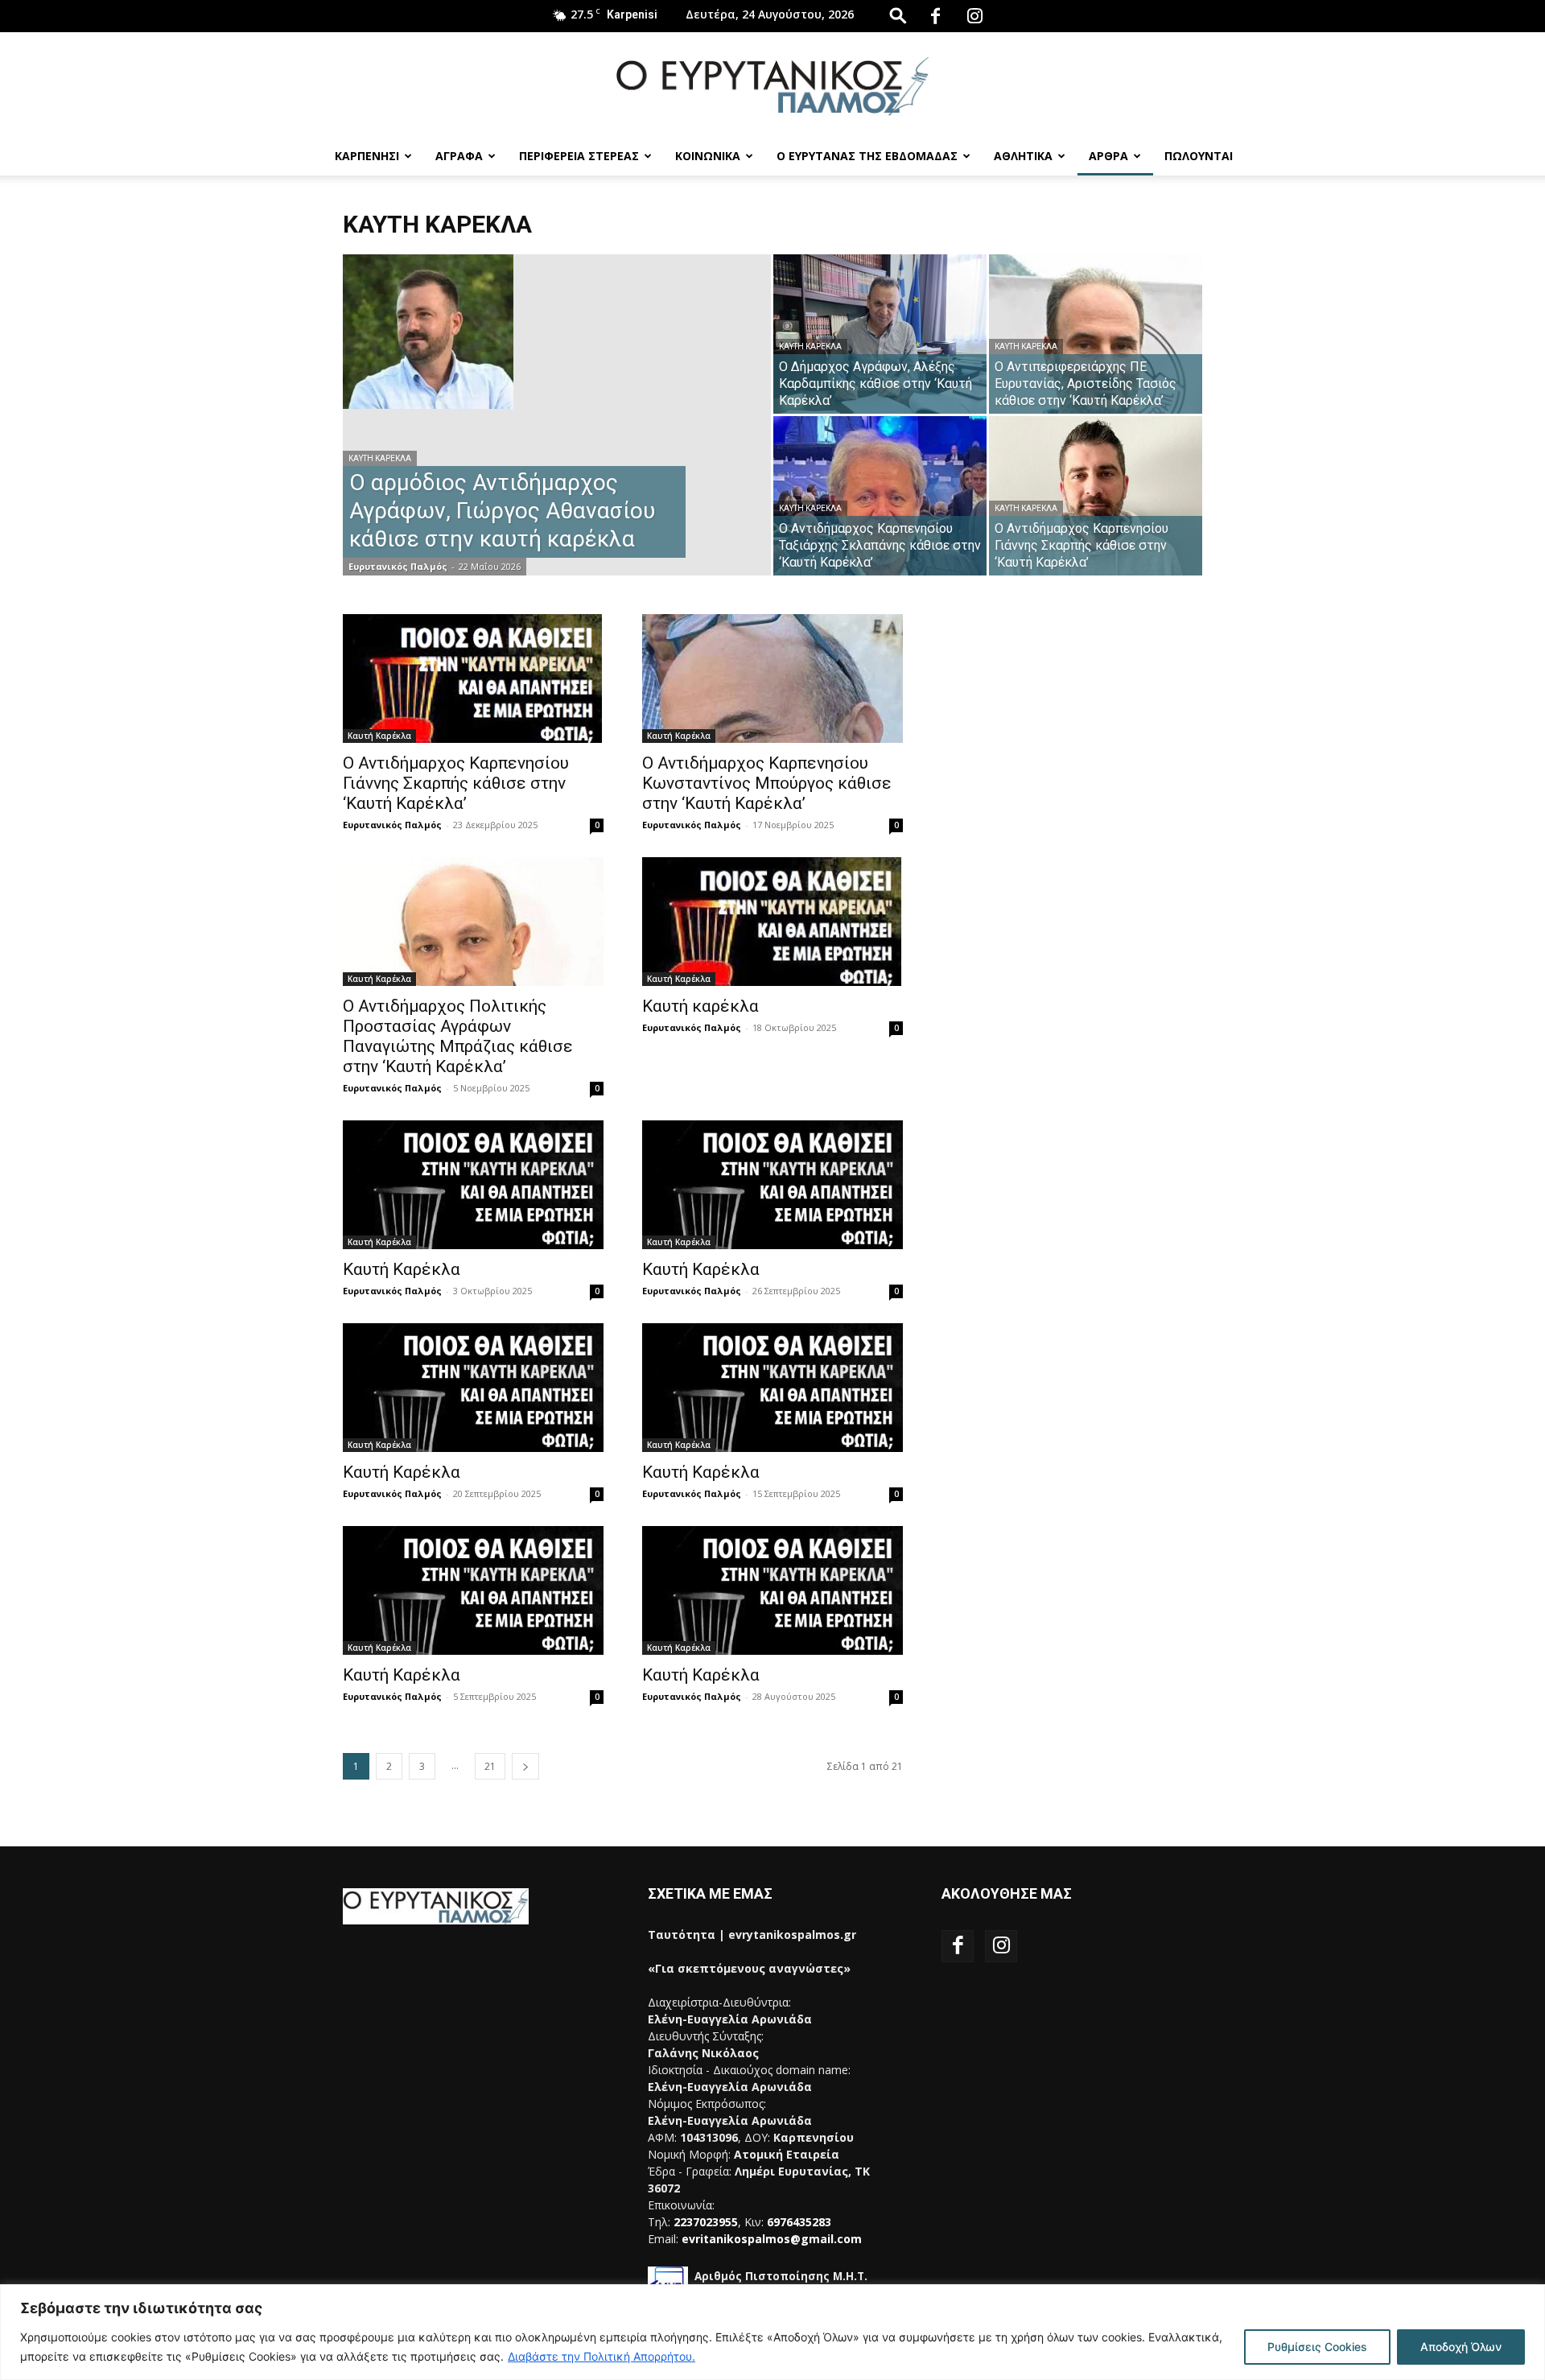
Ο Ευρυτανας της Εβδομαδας (867, 156)
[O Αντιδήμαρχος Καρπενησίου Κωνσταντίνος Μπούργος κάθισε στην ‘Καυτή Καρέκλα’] (772, 679)
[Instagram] (974, 16)
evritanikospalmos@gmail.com (772, 2239)
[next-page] (525, 1766)
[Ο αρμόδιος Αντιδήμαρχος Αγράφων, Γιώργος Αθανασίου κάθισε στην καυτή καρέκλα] (557, 332)
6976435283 (799, 2222)
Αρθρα (1108, 156)
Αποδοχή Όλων (1461, 2347)
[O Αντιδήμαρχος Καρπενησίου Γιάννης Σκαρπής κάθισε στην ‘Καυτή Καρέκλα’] (1096, 496)
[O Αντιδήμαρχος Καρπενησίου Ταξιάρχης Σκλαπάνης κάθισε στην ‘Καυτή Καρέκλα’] (880, 496)
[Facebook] (935, 16)
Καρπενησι (367, 156)
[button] (898, 15)
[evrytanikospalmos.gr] (772, 86)
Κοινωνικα (708, 156)
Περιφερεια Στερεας (579, 156)
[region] (772, 2332)
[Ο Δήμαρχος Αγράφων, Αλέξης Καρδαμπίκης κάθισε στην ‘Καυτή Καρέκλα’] (880, 334)
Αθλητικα (1023, 156)
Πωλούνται (1199, 156)
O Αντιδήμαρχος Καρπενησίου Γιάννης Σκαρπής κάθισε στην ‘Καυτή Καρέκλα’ (456, 783)
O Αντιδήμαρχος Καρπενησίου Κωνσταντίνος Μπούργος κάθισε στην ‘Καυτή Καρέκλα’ (767, 783)
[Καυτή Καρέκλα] (473, 1185)
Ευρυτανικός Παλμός (398, 566)
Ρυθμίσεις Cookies (1317, 2347)
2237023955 (706, 2222)
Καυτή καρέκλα (700, 1006)
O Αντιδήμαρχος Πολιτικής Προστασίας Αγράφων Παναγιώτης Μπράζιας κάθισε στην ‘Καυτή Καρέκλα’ (458, 1036)
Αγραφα (459, 156)
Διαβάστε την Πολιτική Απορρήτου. (602, 2356)
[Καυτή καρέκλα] (772, 922)
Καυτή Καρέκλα (380, 458)
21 (490, 1766)
